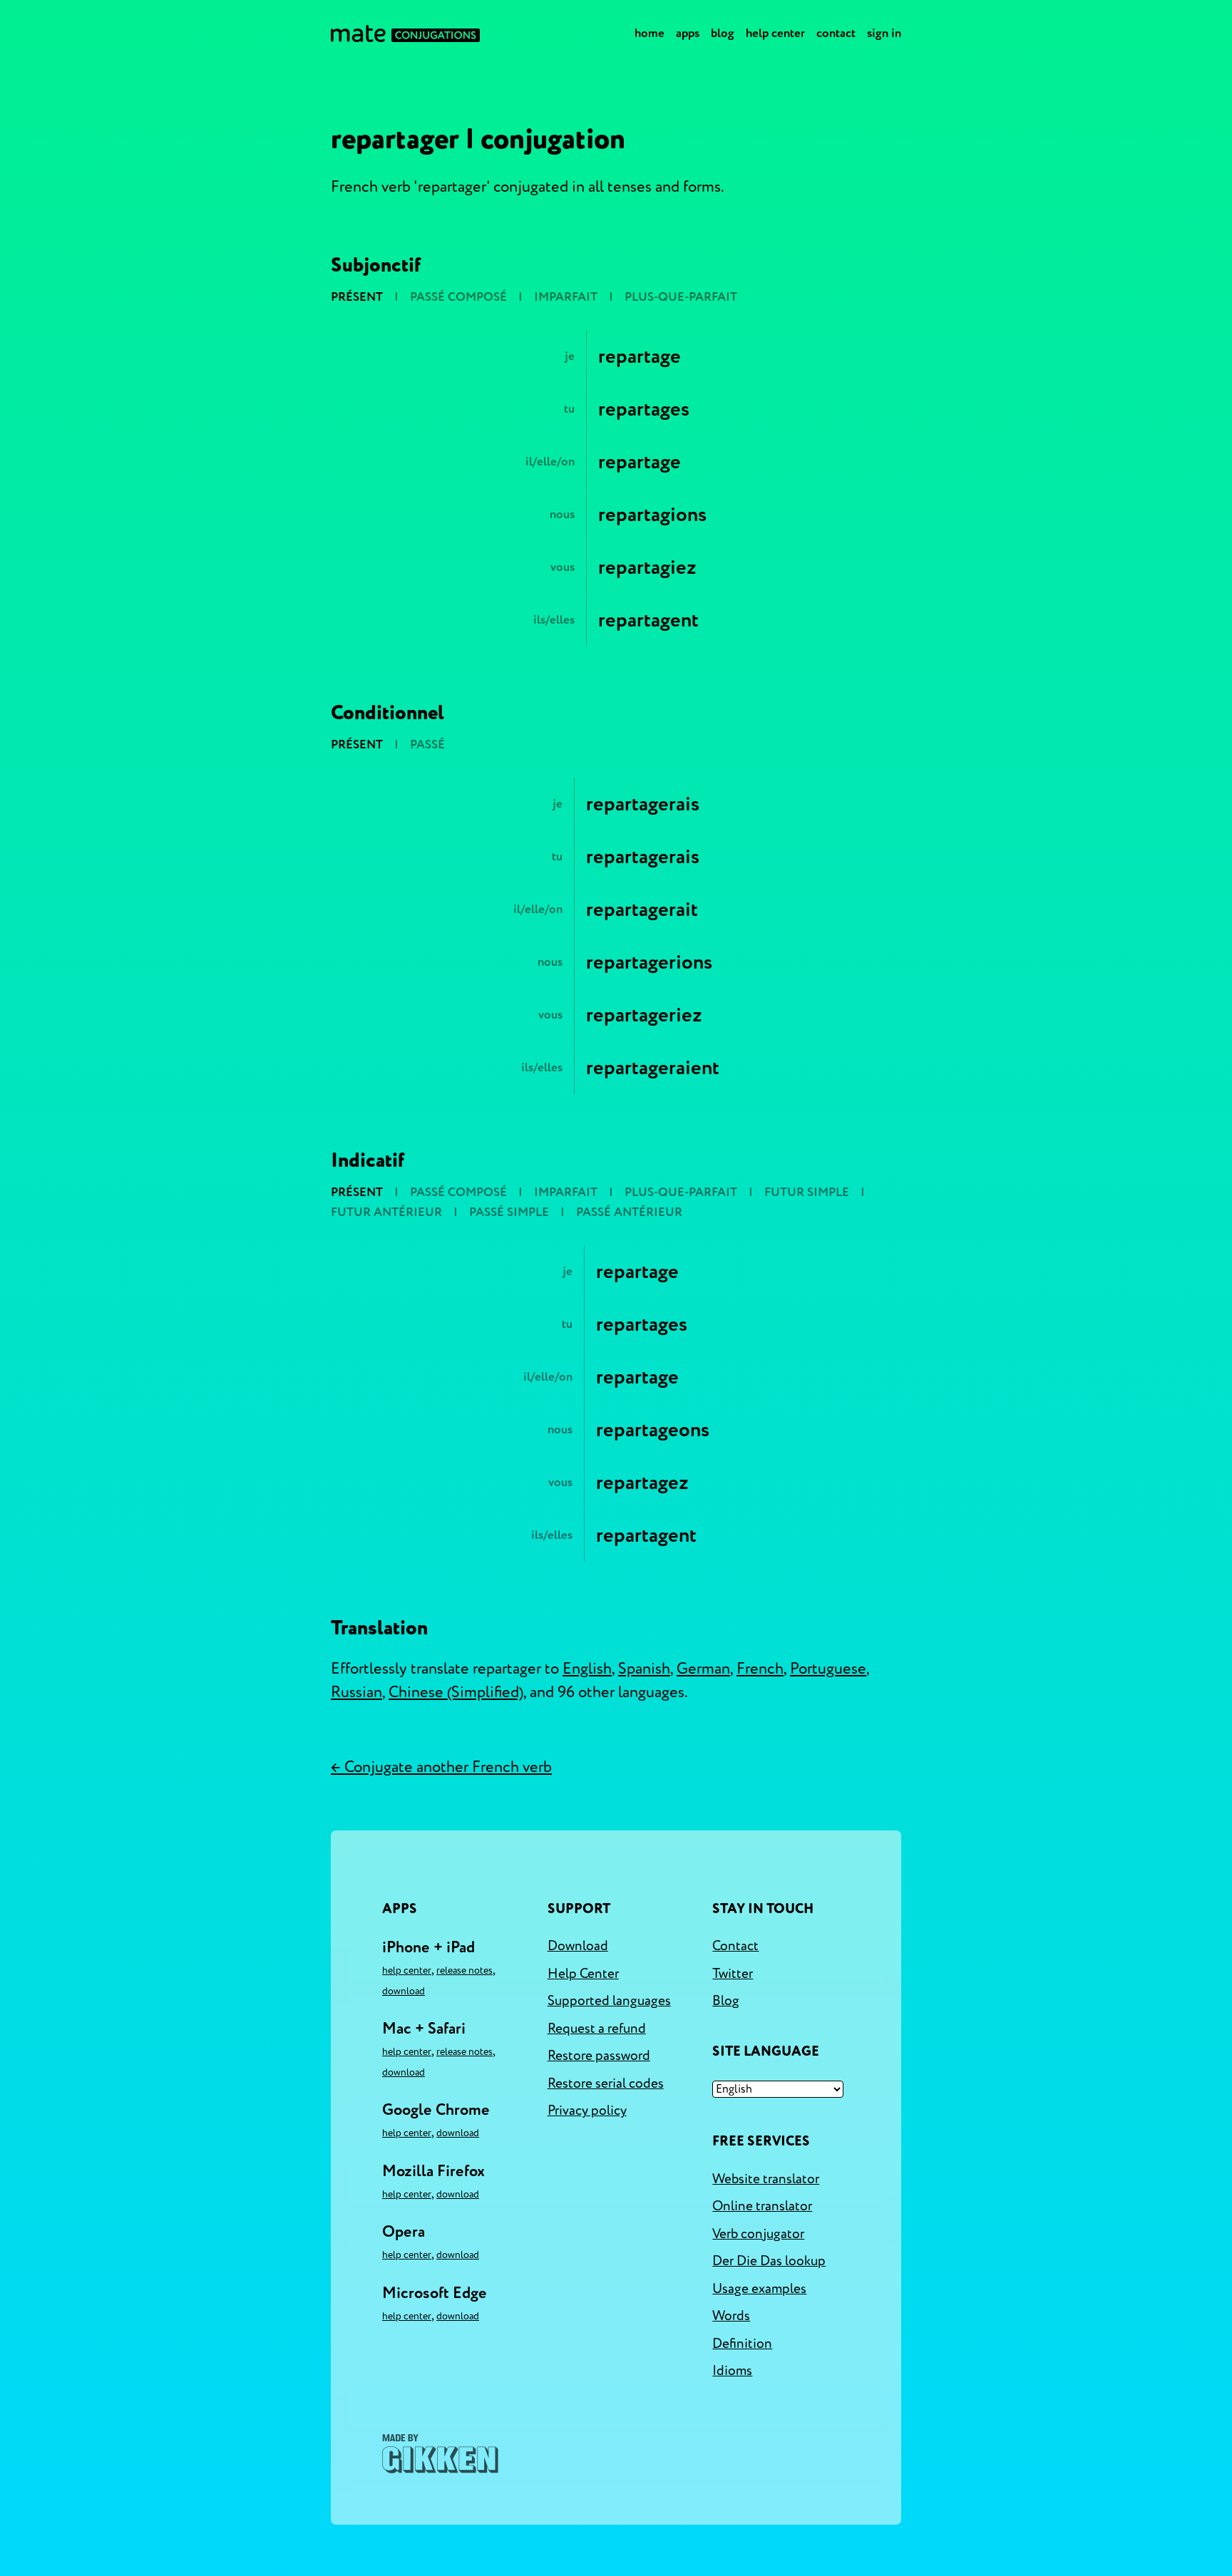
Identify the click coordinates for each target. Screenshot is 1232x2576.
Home (650, 33)
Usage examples (759, 2289)
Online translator (762, 2206)
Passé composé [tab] (458, 297)
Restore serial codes (606, 2083)
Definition (742, 2344)
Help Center (775, 33)
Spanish (644, 1669)
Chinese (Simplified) (456, 1692)
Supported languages (609, 2001)
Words (731, 2316)
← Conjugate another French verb (441, 1767)
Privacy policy (587, 2111)
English (587, 1669)
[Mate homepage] (405, 34)
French (760, 1669)
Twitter (733, 1974)
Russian (356, 1692)
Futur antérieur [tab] (386, 1212)
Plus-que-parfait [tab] (681, 297)
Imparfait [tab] (566, 297)
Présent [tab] (357, 297)
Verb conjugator (758, 2234)
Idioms (732, 2371)
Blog (723, 33)
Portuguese (828, 1669)
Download (404, 1991)
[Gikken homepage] (440, 2454)
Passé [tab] (427, 745)
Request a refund (597, 2029)
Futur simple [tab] (807, 1192)
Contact (836, 33)
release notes (464, 1970)
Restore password (599, 2056)
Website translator (766, 2179)
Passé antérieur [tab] (629, 1212)
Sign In (884, 33)
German (703, 1669)
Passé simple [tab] (509, 1212)
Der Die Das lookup (769, 2261)
